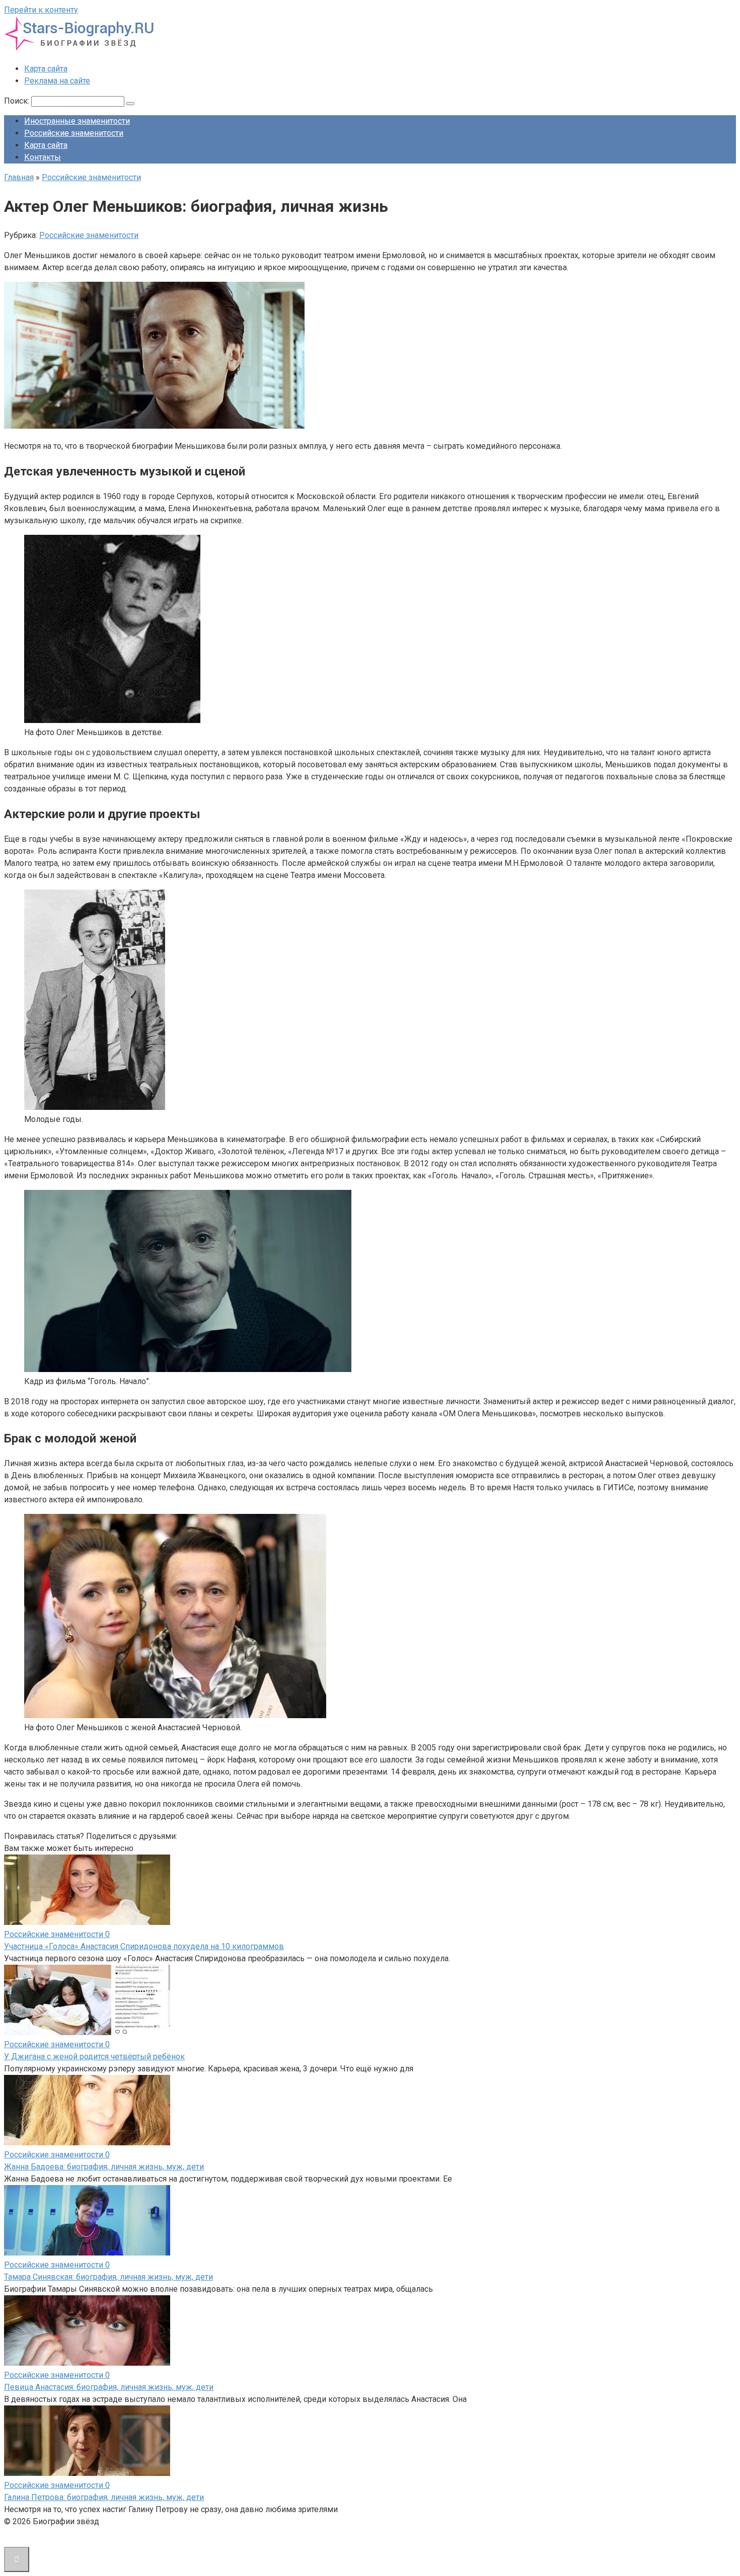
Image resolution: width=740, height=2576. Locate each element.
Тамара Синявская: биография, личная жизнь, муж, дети (108, 2277)
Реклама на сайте (57, 81)
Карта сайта (46, 69)
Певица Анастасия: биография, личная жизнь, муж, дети (109, 2387)
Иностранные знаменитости (77, 121)
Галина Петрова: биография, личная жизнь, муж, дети (104, 2497)
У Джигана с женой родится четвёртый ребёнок (94, 2057)
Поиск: (18, 101)
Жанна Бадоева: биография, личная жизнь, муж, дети (104, 2167)
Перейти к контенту (41, 10)
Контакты (43, 157)
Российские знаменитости (74, 133)
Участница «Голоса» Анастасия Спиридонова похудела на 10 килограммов (144, 1946)
